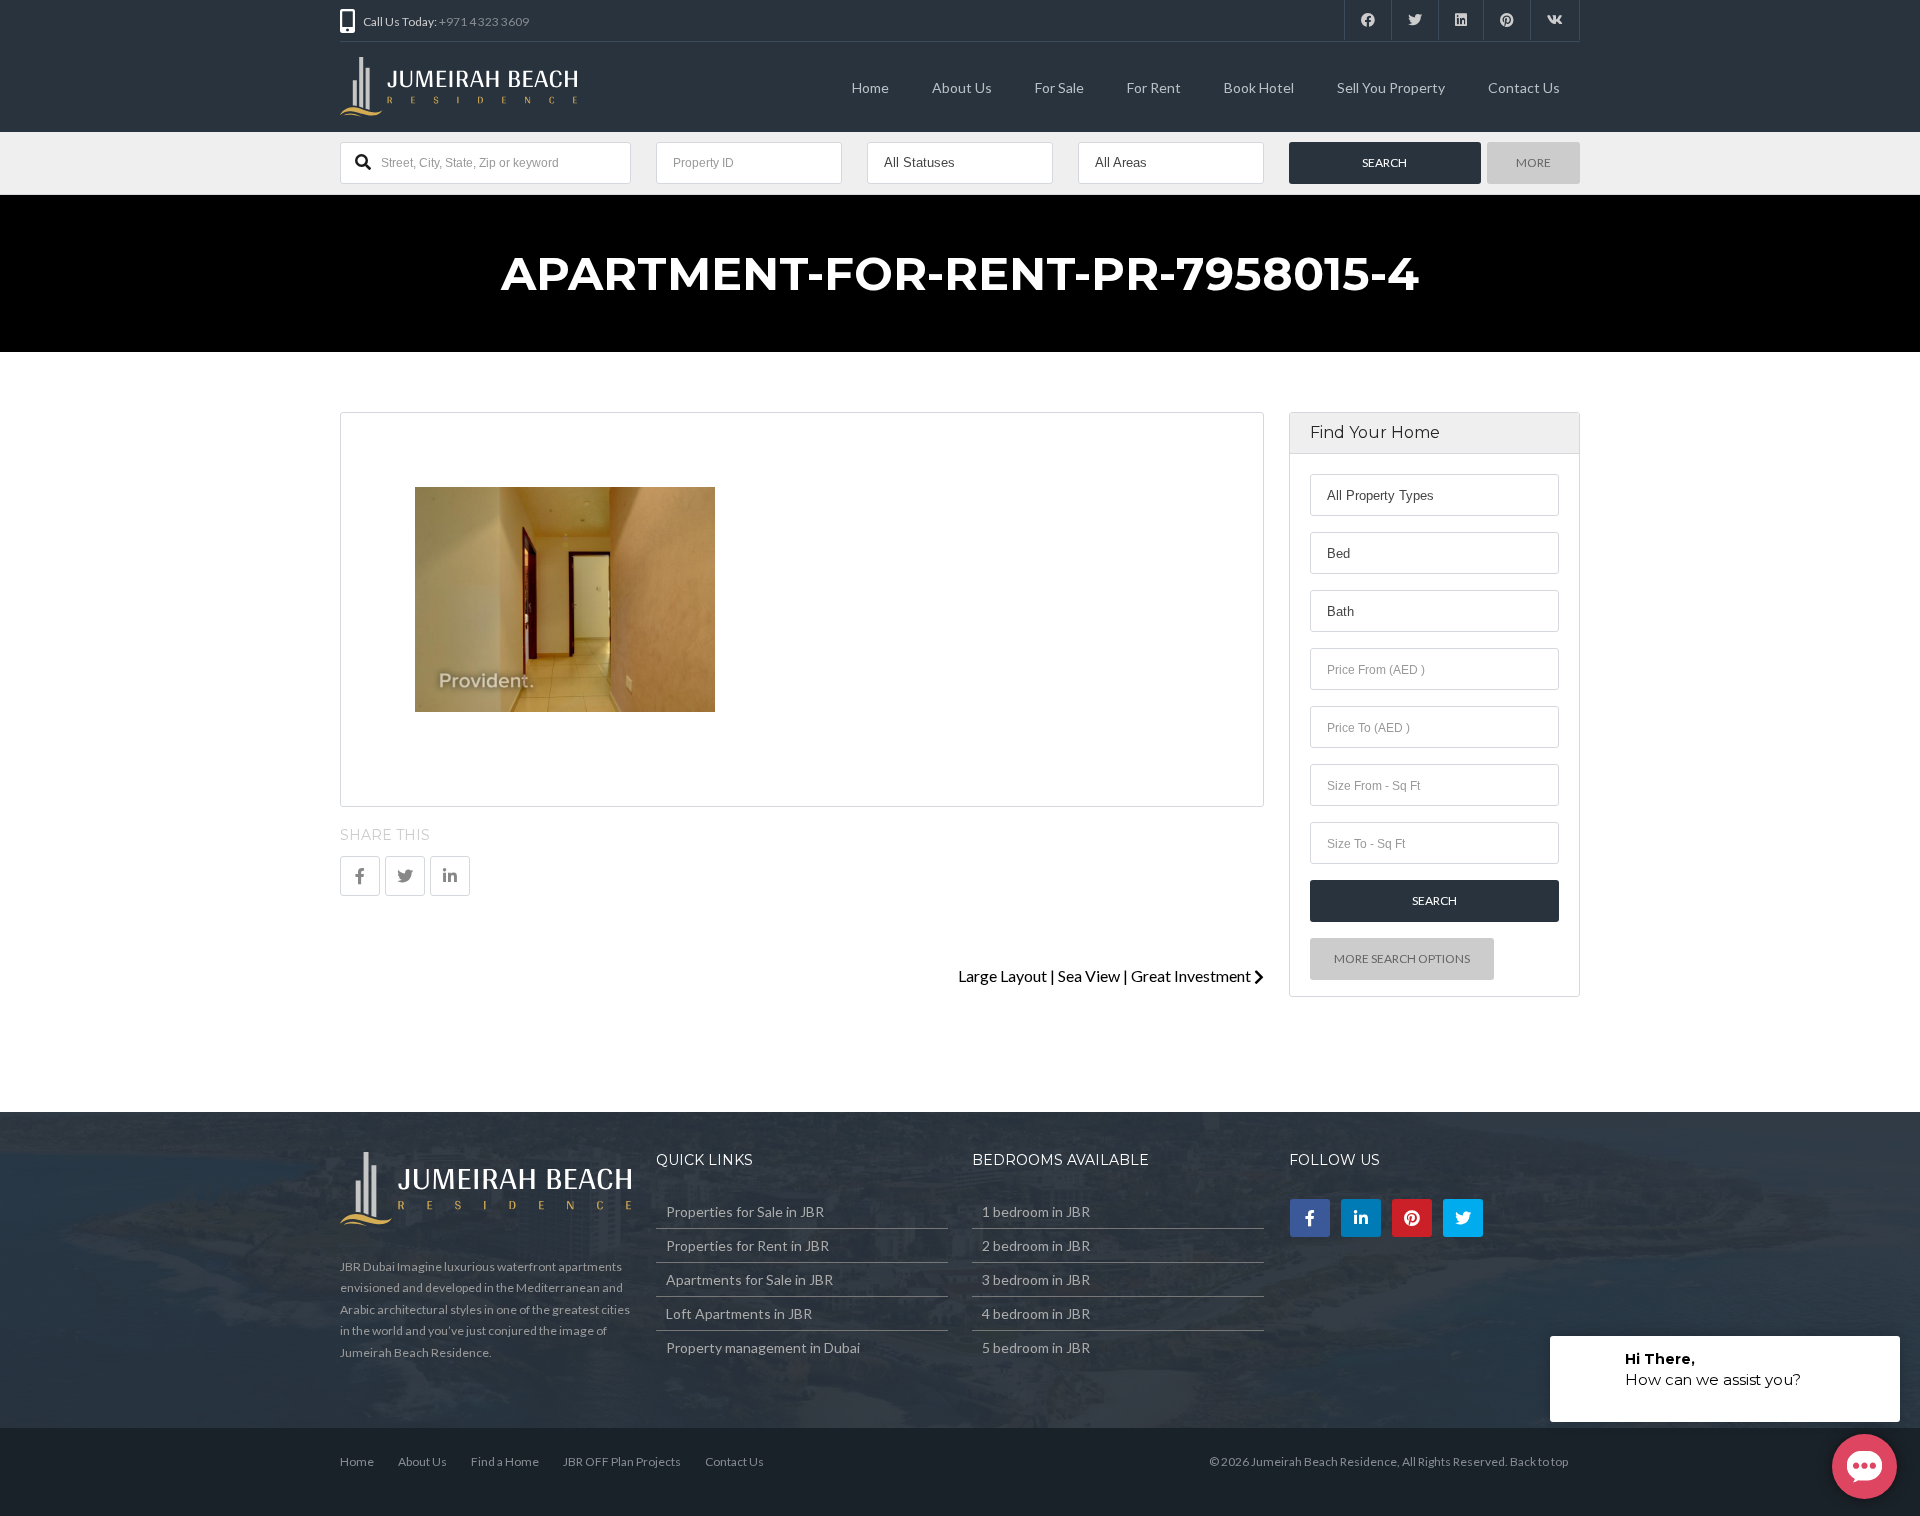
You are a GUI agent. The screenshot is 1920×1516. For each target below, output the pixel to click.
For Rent (1154, 87)
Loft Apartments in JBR (739, 1313)
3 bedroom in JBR (1036, 1279)
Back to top (1539, 1461)
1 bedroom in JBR (1036, 1211)
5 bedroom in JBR (1036, 1347)
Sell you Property (1391, 87)
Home (870, 87)
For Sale (1059, 87)
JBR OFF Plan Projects (622, 1461)
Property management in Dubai (763, 1347)
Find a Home (505, 1461)
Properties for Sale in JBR (745, 1211)
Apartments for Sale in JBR (749, 1279)
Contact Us (1524, 87)
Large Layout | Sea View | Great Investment (1106, 975)
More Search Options (1402, 958)
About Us (962, 87)
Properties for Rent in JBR (747, 1245)
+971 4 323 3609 (484, 21)
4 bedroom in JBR (1036, 1313)
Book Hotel (1259, 87)
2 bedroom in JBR (1036, 1245)
